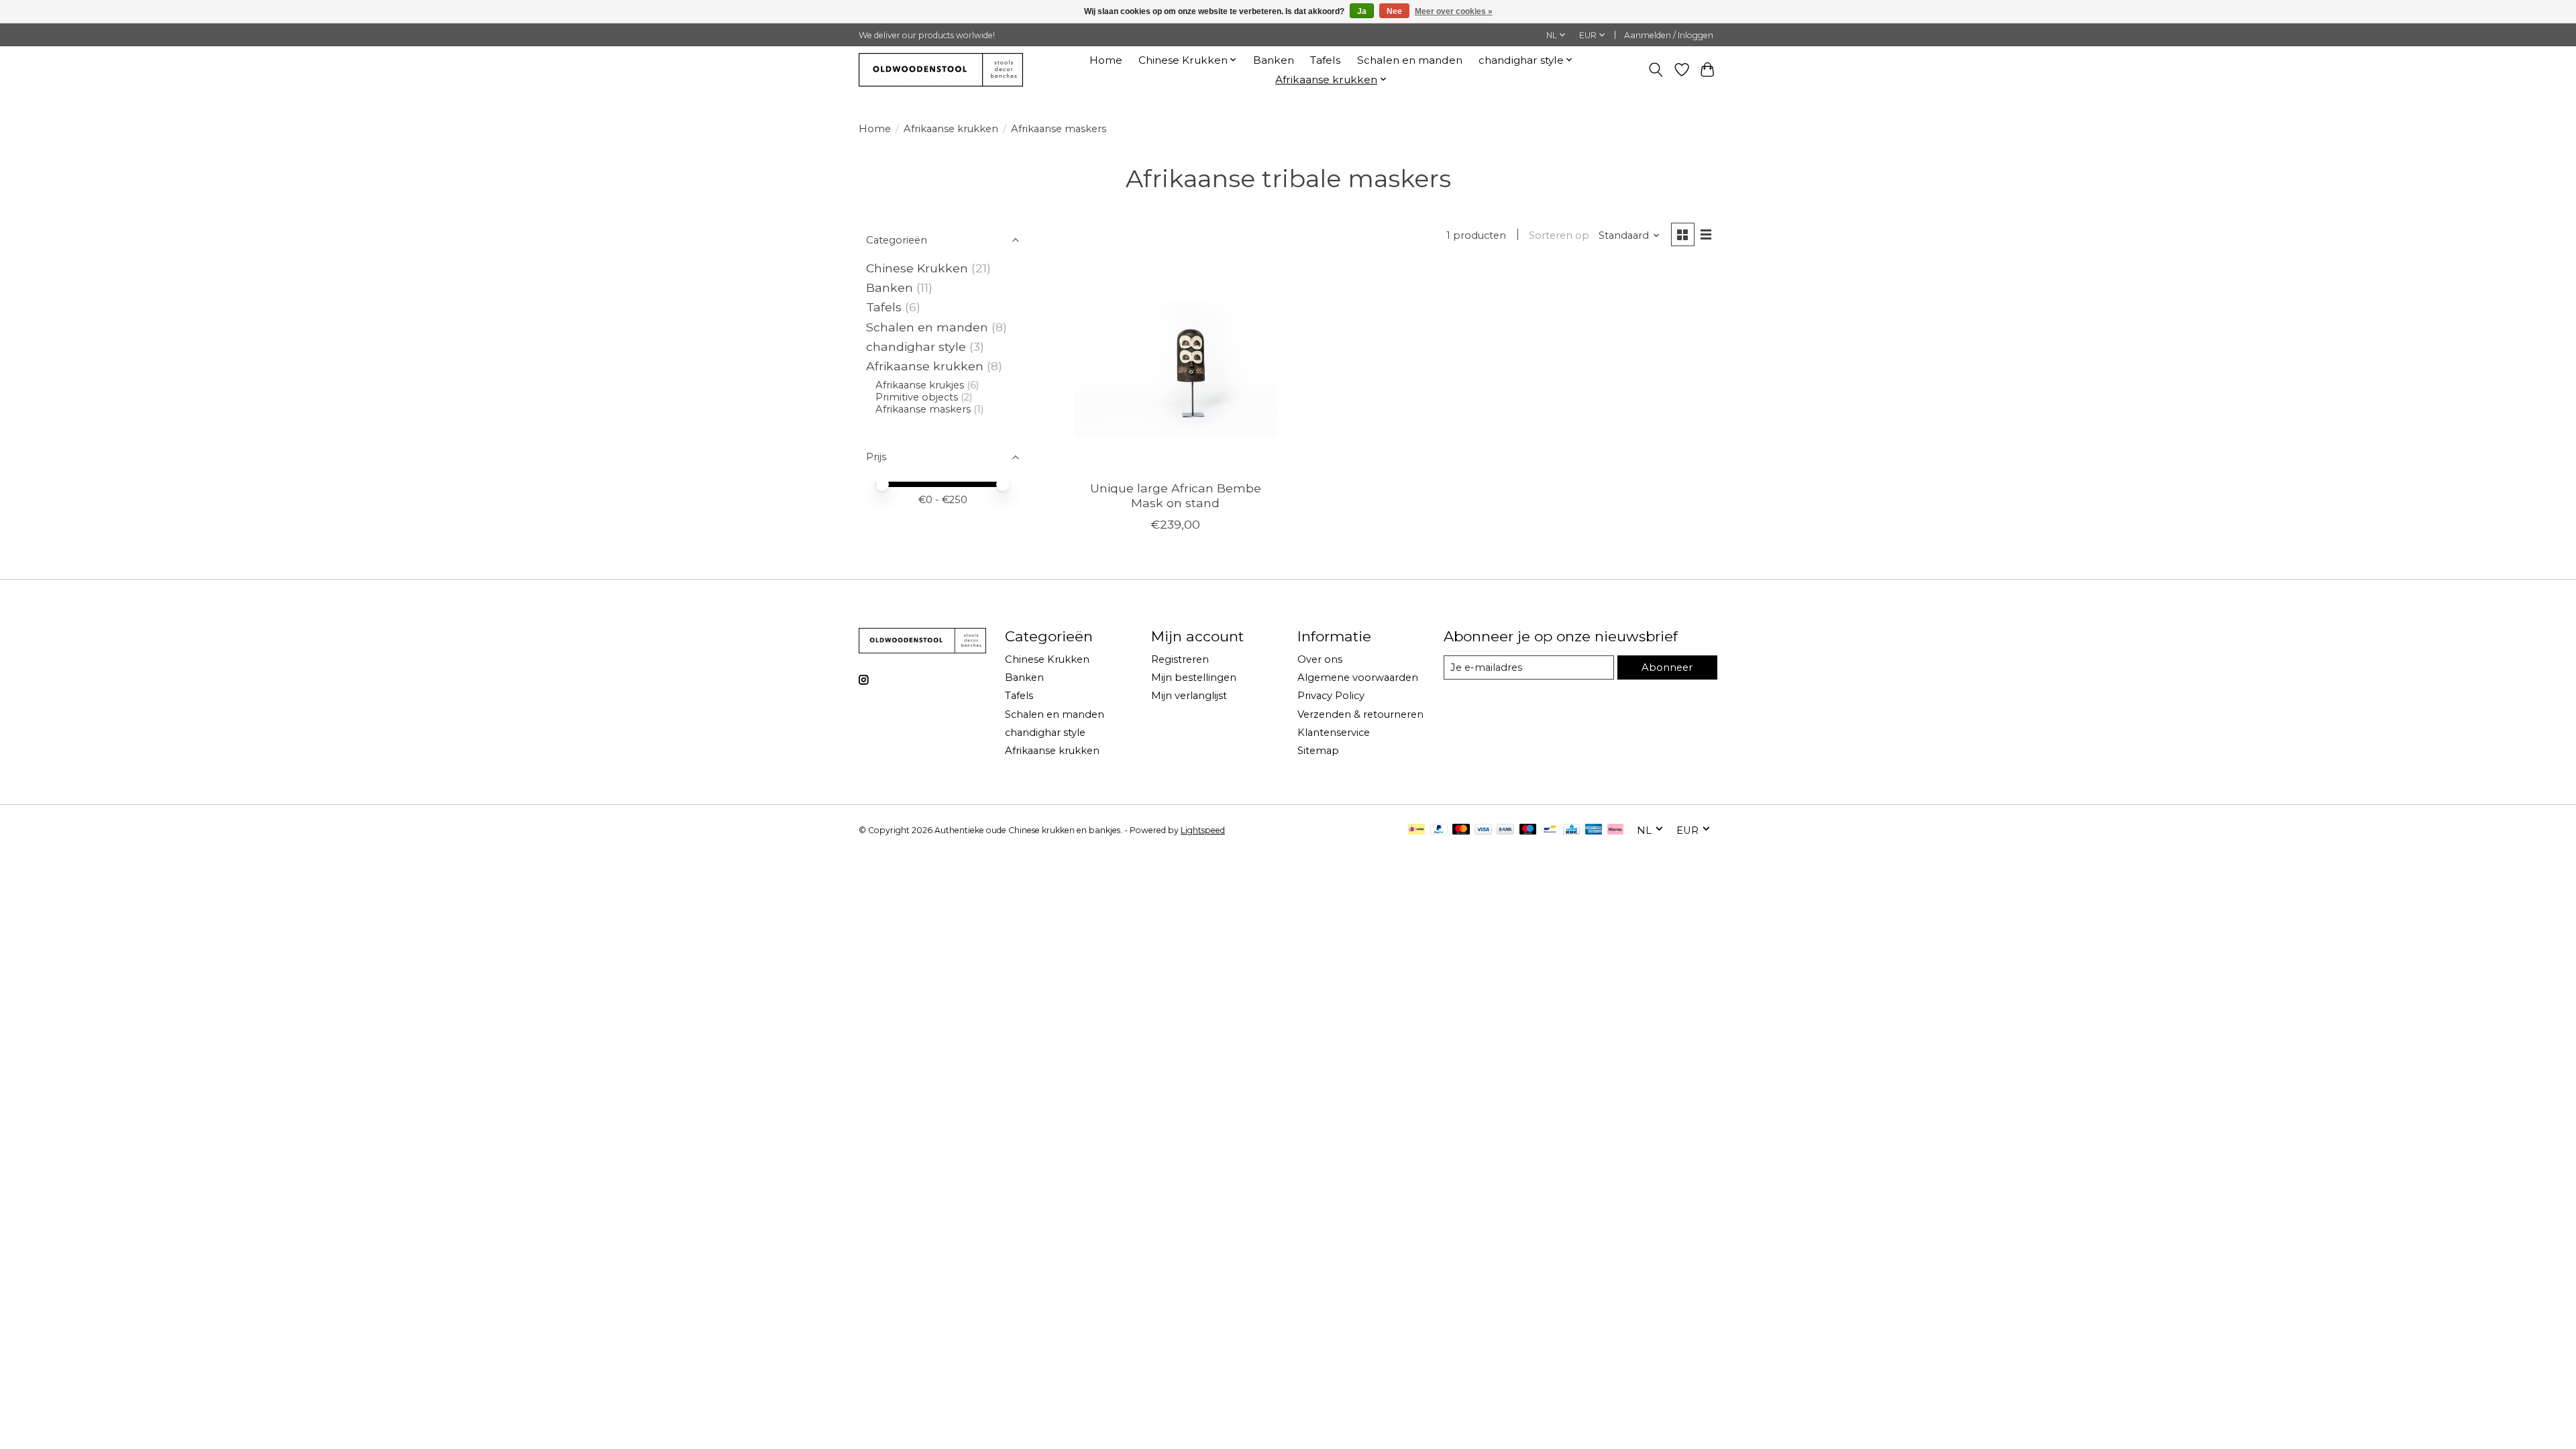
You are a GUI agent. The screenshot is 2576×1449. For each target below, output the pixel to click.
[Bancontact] (1550, 830)
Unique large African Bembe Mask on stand (1176, 495)
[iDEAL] (1416, 830)
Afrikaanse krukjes (920, 385)
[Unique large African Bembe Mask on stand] (1176, 369)
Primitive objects (917, 397)
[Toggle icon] (1656, 70)
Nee (1394, 11)
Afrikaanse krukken (951, 129)
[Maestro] (1528, 830)
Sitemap (1318, 751)
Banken (1274, 60)
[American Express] (1594, 830)
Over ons (1320, 659)
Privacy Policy (1331, 696)
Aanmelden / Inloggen (1669, 35)
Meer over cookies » (1454, 11)
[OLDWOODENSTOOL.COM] (941, 69)
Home (1106, 60)
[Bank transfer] (1505, 830)
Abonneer (1667, 667)
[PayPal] (1439, 830)
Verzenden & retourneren (1360, 714)
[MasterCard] (1461, 830)
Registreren (1180, 659)
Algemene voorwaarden (1358, 678)
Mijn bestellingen (1194, 678)
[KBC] (1571, 830)
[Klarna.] (1615, 830)
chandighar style (918, 346)
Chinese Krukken (917, 268)
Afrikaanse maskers (923, 409)
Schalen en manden (1410, 60)
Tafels (1325, 60)
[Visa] (1483, 830)
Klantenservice (1334, 733)
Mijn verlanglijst (1189, 696)
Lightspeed (1203, 830)
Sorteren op (1559, 235)
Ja (1362, 11)
